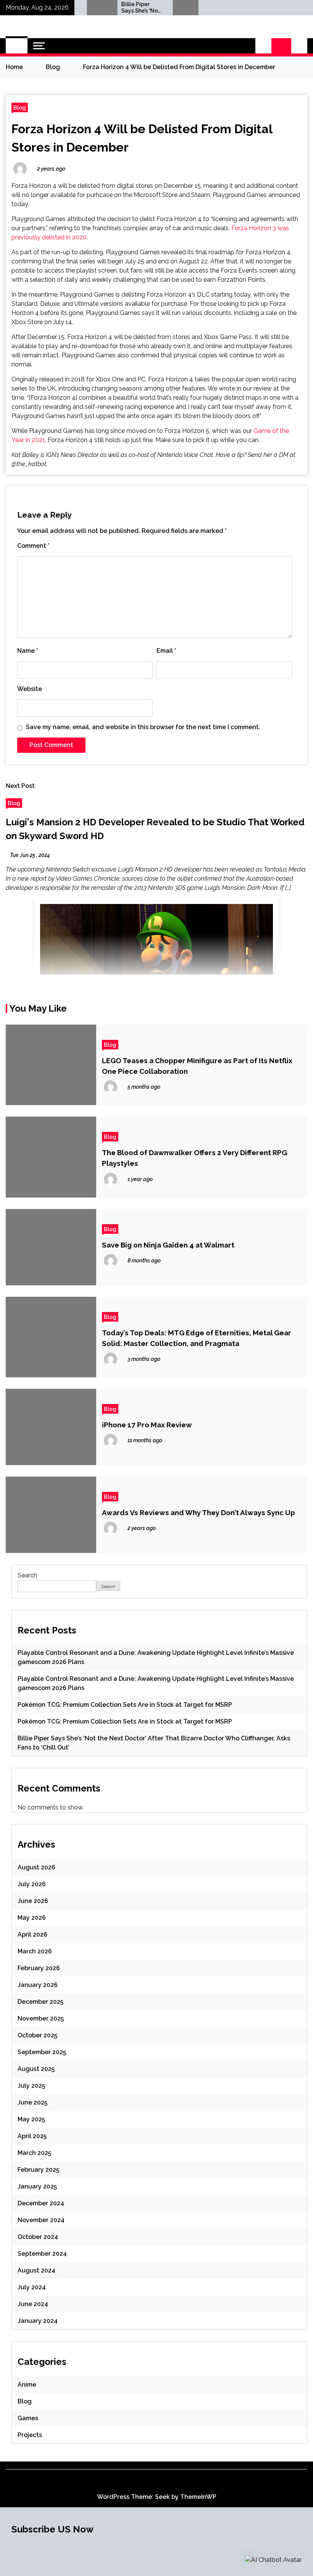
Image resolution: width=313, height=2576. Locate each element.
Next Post (20, 786)
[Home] (17, 46)
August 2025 (36, 2069)
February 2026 (39, 1968)
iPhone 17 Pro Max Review (147, 1425)
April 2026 (32, 1934)
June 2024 (33, 2304)
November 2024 (41, 2220)
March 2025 (34, 2153)
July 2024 (32, 2287)
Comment (33, 546)
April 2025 (32, 2136)
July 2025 (31, 2086)
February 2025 (38, 2170)
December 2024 (41, 2203)
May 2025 (31, 2119)
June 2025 (32, 2102)
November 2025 (41, 2018)
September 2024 (42, 2254)
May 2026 (32, 1918)
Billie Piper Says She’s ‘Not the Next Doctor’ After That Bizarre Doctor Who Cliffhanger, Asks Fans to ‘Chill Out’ (115, 8)
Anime (27, 2385)
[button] (263, 46)
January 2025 (37, 2186)
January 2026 (38, 1985)
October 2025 (37, 2035)
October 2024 (38, 2237)
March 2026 (35, 1951)
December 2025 (40, 2002)
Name (28, 651)
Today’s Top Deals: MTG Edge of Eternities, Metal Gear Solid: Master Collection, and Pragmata (197, 1338)
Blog (20, 107)
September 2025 (42, 2052)
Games (28, 2418)
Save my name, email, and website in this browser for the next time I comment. (143, 727)
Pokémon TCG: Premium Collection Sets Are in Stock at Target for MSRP (125, 1705)
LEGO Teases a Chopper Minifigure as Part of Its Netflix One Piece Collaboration (197, 1066)
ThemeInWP (198, 2497)
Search (27, 1575)
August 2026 (36, 1867)
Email (166, 651)
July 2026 (32, 1884)
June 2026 (33, 1901)
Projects (30, 2435)
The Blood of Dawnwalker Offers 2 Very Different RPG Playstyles (194, 1158)
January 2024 (38, 2321)
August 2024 (36, 2270)
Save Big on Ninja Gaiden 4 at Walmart (168, 1245)
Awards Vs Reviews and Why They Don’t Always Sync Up (198, 1512)
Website (30, 689)
